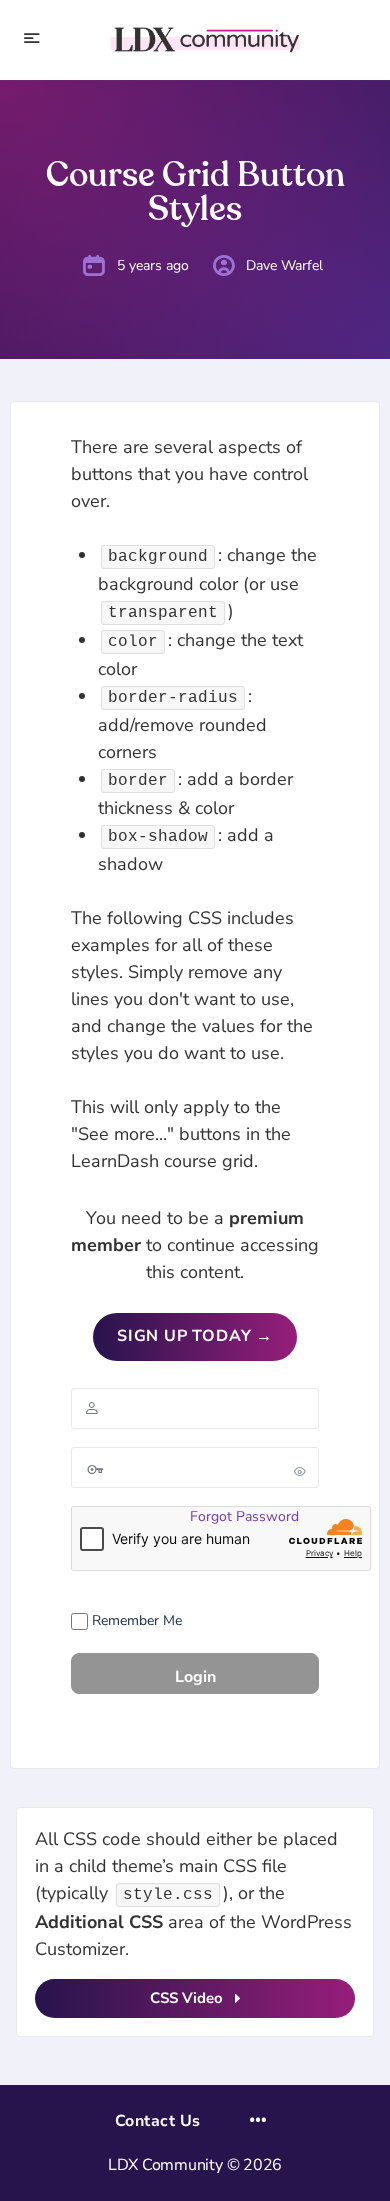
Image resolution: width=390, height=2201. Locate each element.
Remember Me (135, 1620)
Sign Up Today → (195, 1336)
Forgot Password (244, 1516)
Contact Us (158, 2121)
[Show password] (300, 1471)
